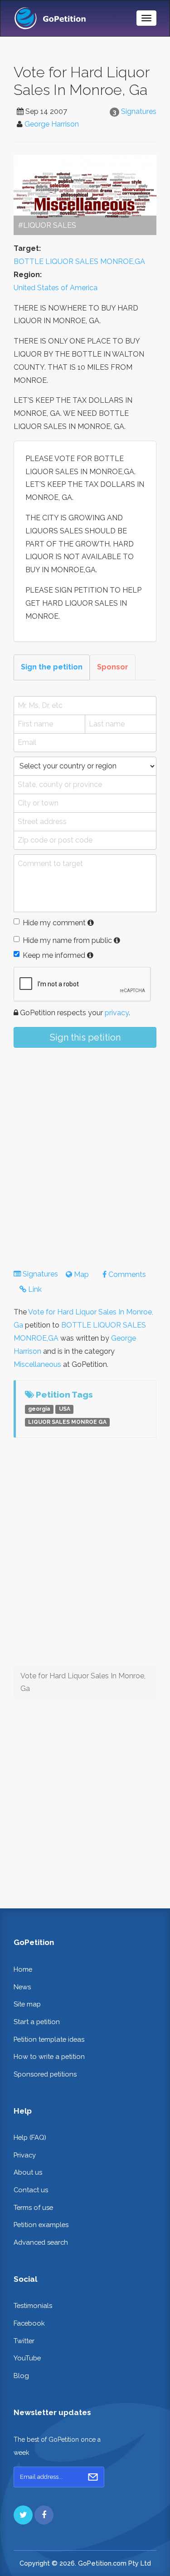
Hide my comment (54, 923)
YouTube (27, 2358)
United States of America (56, 288)
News (22, 1987)
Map (80, 1274)
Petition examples (41, 2225)
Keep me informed (54, 955)
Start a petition (37, 2022)
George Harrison (52, 124)
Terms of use (33, 2207)
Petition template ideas (49, 2039)
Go (93, 2477)
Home (23, 1969)
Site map (27, 2004)
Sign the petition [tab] (52, 667)
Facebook (29, 2323)
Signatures (139, 111)
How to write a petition (49, 2056)
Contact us (31, 2190)
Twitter (24, 2341)
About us (28, 2172)
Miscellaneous (37, 1364)
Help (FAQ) (30, 2137)
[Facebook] (44, 2515)
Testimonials (33, 2305)
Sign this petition (85, 1037)
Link (34, 1289)
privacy (117, 1013)
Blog (21, 2376)
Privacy (25, 2155)
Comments (126, 1274)
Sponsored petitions (45, 2074)
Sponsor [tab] (113, 667)
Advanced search (41, 2242)
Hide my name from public (67, 940)
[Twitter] (23, 2515)
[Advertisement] (85, 1151)
